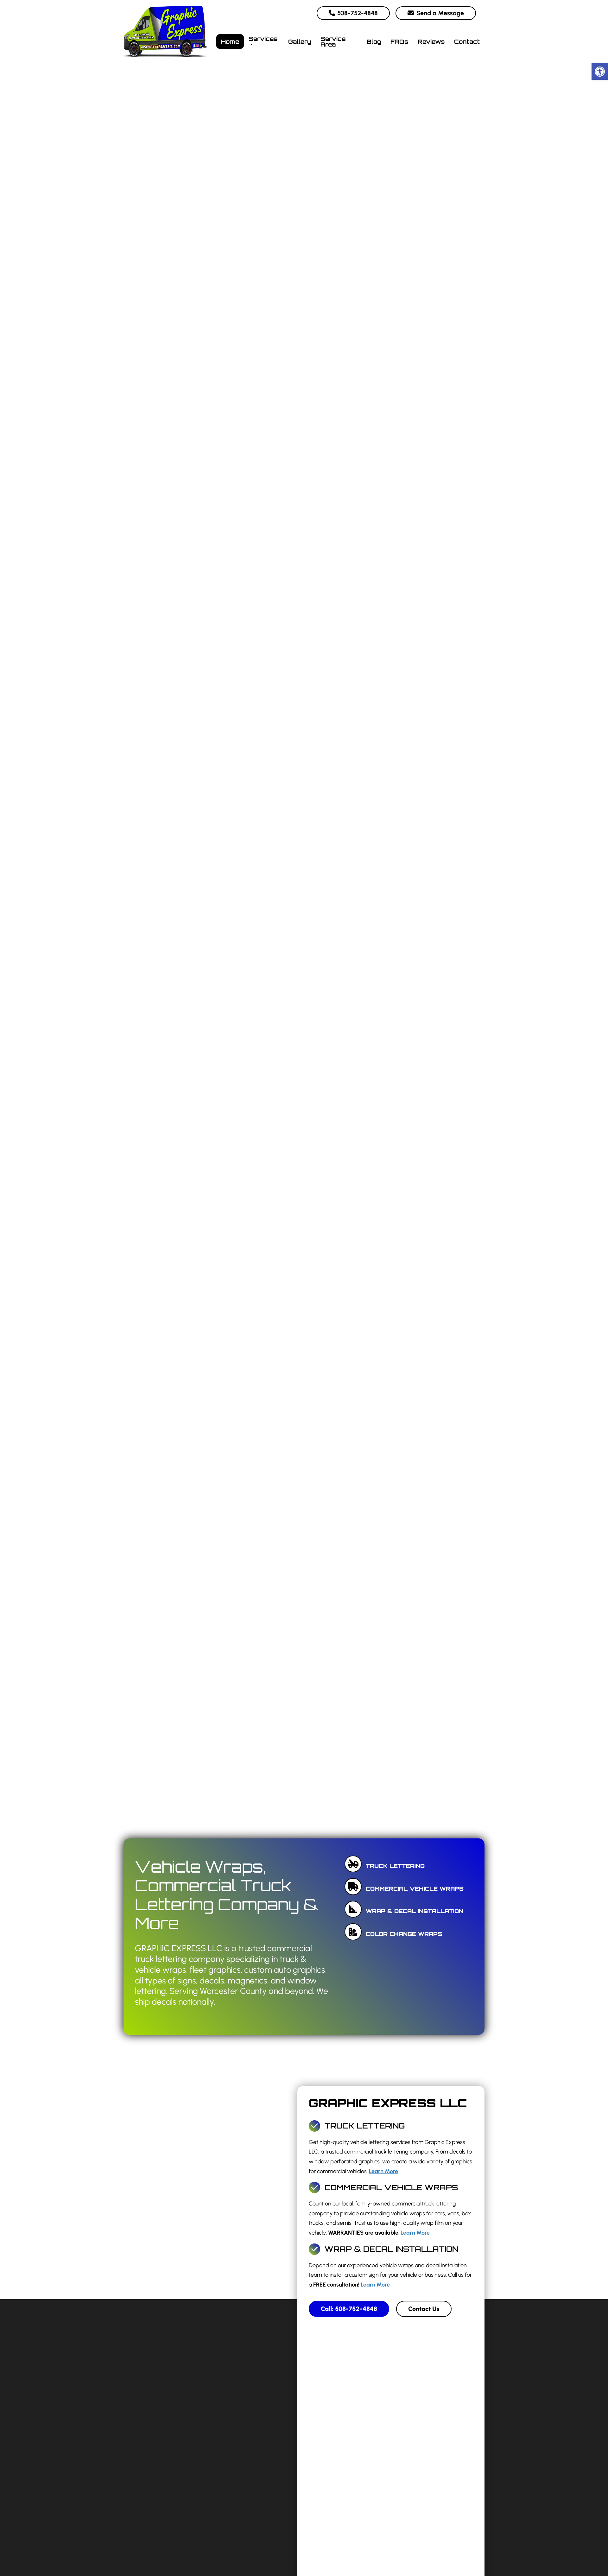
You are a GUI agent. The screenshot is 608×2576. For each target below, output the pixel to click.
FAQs (399, 41)
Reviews (431, 41)
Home (230, 41)
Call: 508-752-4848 (349, 2309)
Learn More (383, 2171)
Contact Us (424, 2309)
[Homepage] (165, 61)
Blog (374, 41)
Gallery (300, 41)
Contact (467, 41)
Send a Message (439, 13)
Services (263, 39)
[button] (600, 72)
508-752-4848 (357, 13)
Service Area (333, 41)
